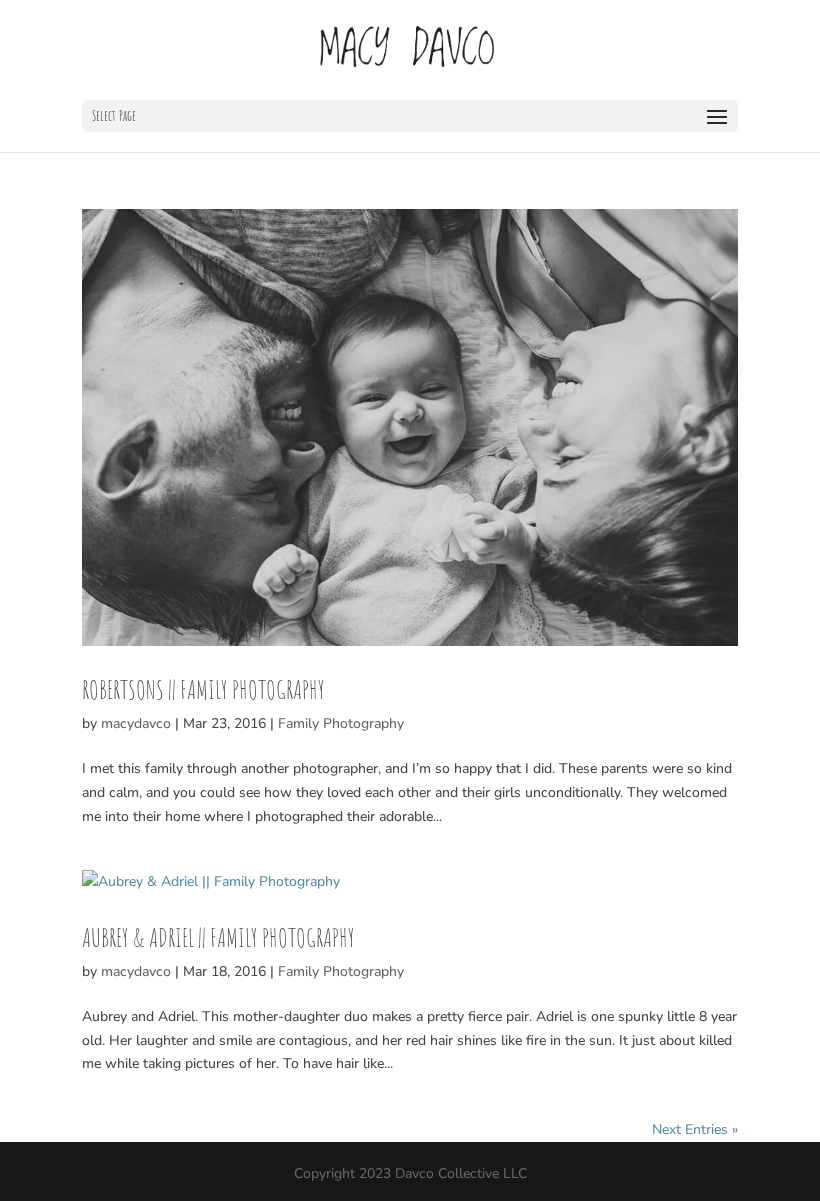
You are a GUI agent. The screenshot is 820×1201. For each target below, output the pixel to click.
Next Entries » (695, 1129)
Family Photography (341, 723)
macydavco (136, 723)
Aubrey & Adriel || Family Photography (218, 937)
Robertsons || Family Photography (203, 689)
